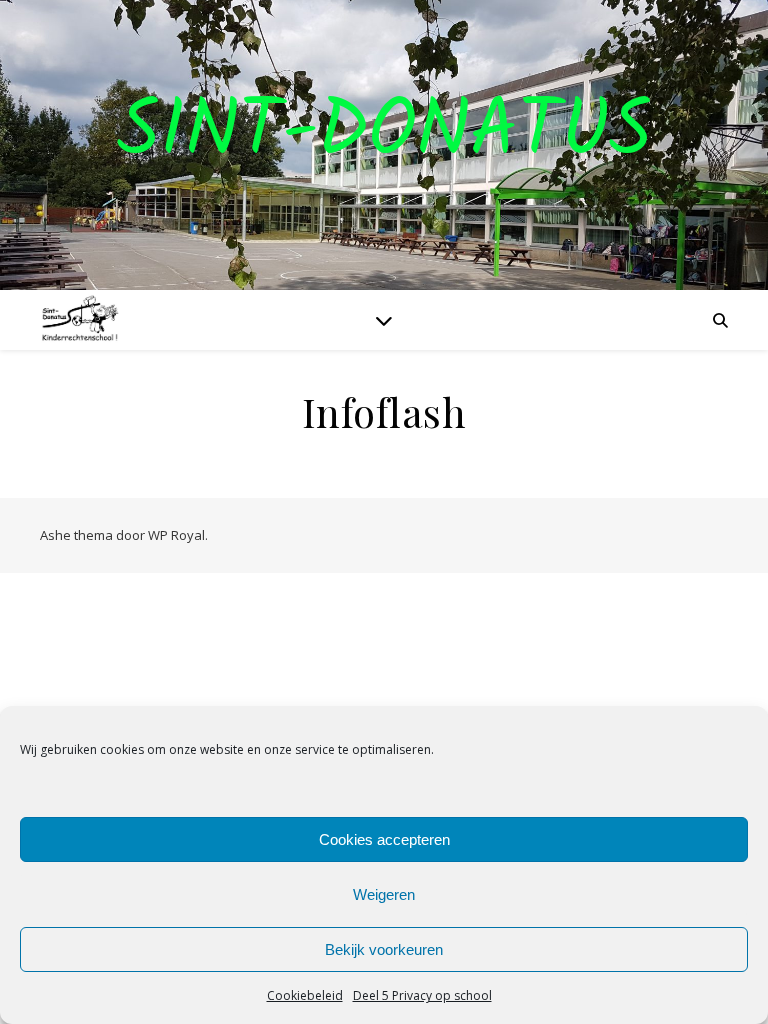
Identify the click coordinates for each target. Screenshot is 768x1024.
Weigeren (384, 894)
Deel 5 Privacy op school (422, 995)
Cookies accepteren (384, 839)
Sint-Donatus (384, 133)
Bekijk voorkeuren (384, 949)
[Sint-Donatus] (80, 320)
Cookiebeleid (305, 995)
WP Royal (176, 535)
